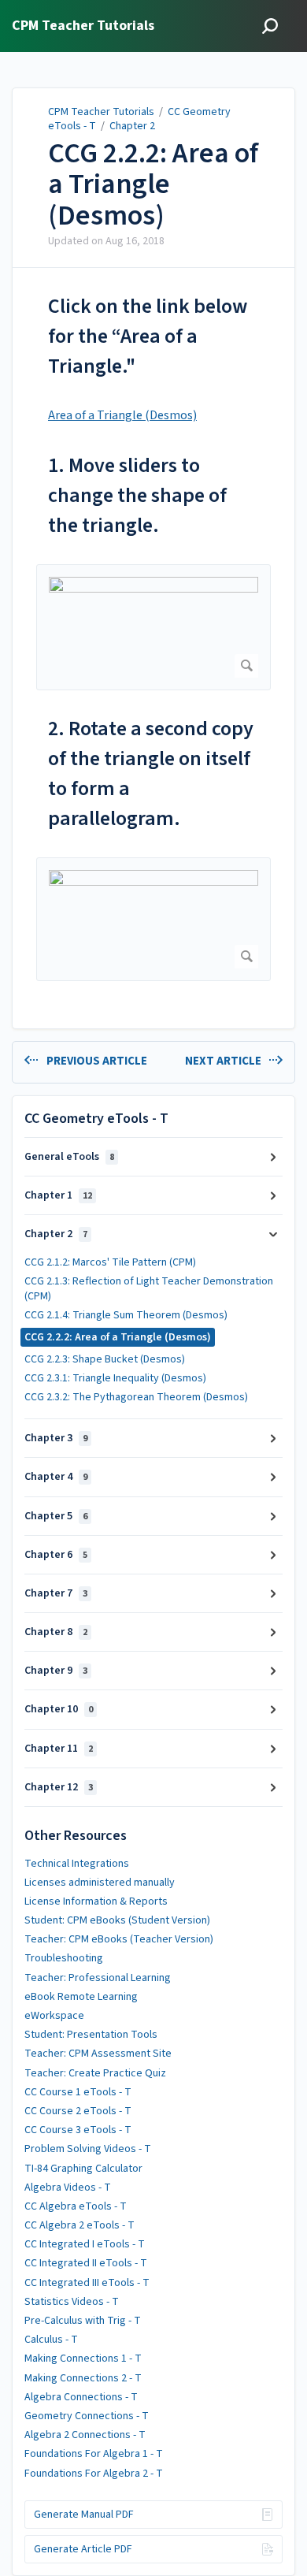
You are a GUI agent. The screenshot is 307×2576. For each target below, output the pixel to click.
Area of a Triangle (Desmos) (122, 415)
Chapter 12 (59, 1787)
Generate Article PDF (83, 2549)
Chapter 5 (56, 1516)
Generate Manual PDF (84, 2515)
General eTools (69, 1157)
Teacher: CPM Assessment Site (98, 2054)
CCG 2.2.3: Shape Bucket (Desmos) (105, 1359)
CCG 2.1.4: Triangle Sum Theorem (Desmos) (126, 1315)
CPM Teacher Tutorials (101, 112)
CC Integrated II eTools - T (86, 2263)
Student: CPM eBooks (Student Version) (117, 1920)
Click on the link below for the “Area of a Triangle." (148, 336)
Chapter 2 (132, 126)
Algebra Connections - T (81, 2397)
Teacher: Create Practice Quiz (95, 2073)
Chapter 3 (56, 1438)
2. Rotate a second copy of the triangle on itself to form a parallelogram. (151, 773)
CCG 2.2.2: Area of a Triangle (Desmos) (153, 185)
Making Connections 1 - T (83, 2359)
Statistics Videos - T (72, 2302)
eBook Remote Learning (81, 1997)
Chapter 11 (59, 1749)
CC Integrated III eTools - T (87, 2283)
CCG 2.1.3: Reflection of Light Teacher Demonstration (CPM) (149, 1288)
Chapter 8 (56, 1632)
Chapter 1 (58, 1195)
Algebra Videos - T (68, 2188)
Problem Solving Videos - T (88, 2149)
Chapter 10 (59, 1709)
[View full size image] (153, 627)
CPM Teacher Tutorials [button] (83, 26)
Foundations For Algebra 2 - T (94, 2474)
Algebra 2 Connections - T (85, 2435)
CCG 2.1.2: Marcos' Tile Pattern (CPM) (110, 1262)
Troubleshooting (64, 1958)
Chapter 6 (56, 1555)
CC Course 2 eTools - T (78, 2111)
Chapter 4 (56, 1477)
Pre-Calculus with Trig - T (83, 2321)
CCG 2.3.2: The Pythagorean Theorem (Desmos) (136, 1397)
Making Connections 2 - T (83, 2378)
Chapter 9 (56, 1671)
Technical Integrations (77, 1864)
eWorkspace (54, 2016)
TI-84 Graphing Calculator (83, 2169)
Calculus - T (51, 2340)
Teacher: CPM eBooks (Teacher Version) (119, 1939)
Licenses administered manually (100, 1883)
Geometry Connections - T (87, 2416)
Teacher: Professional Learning (98, 1978)
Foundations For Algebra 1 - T (94, 2454)
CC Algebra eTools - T (76, 2206)
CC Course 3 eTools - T (78, 2130)
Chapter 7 (56, 1593)
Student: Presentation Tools (91, 2035)
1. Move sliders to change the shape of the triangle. (137, 495)
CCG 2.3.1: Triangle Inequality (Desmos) (115, 1378)
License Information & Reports (96, 1901)
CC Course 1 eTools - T (78, 2092)
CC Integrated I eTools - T (85, 2244)
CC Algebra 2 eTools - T (80, 2225)
